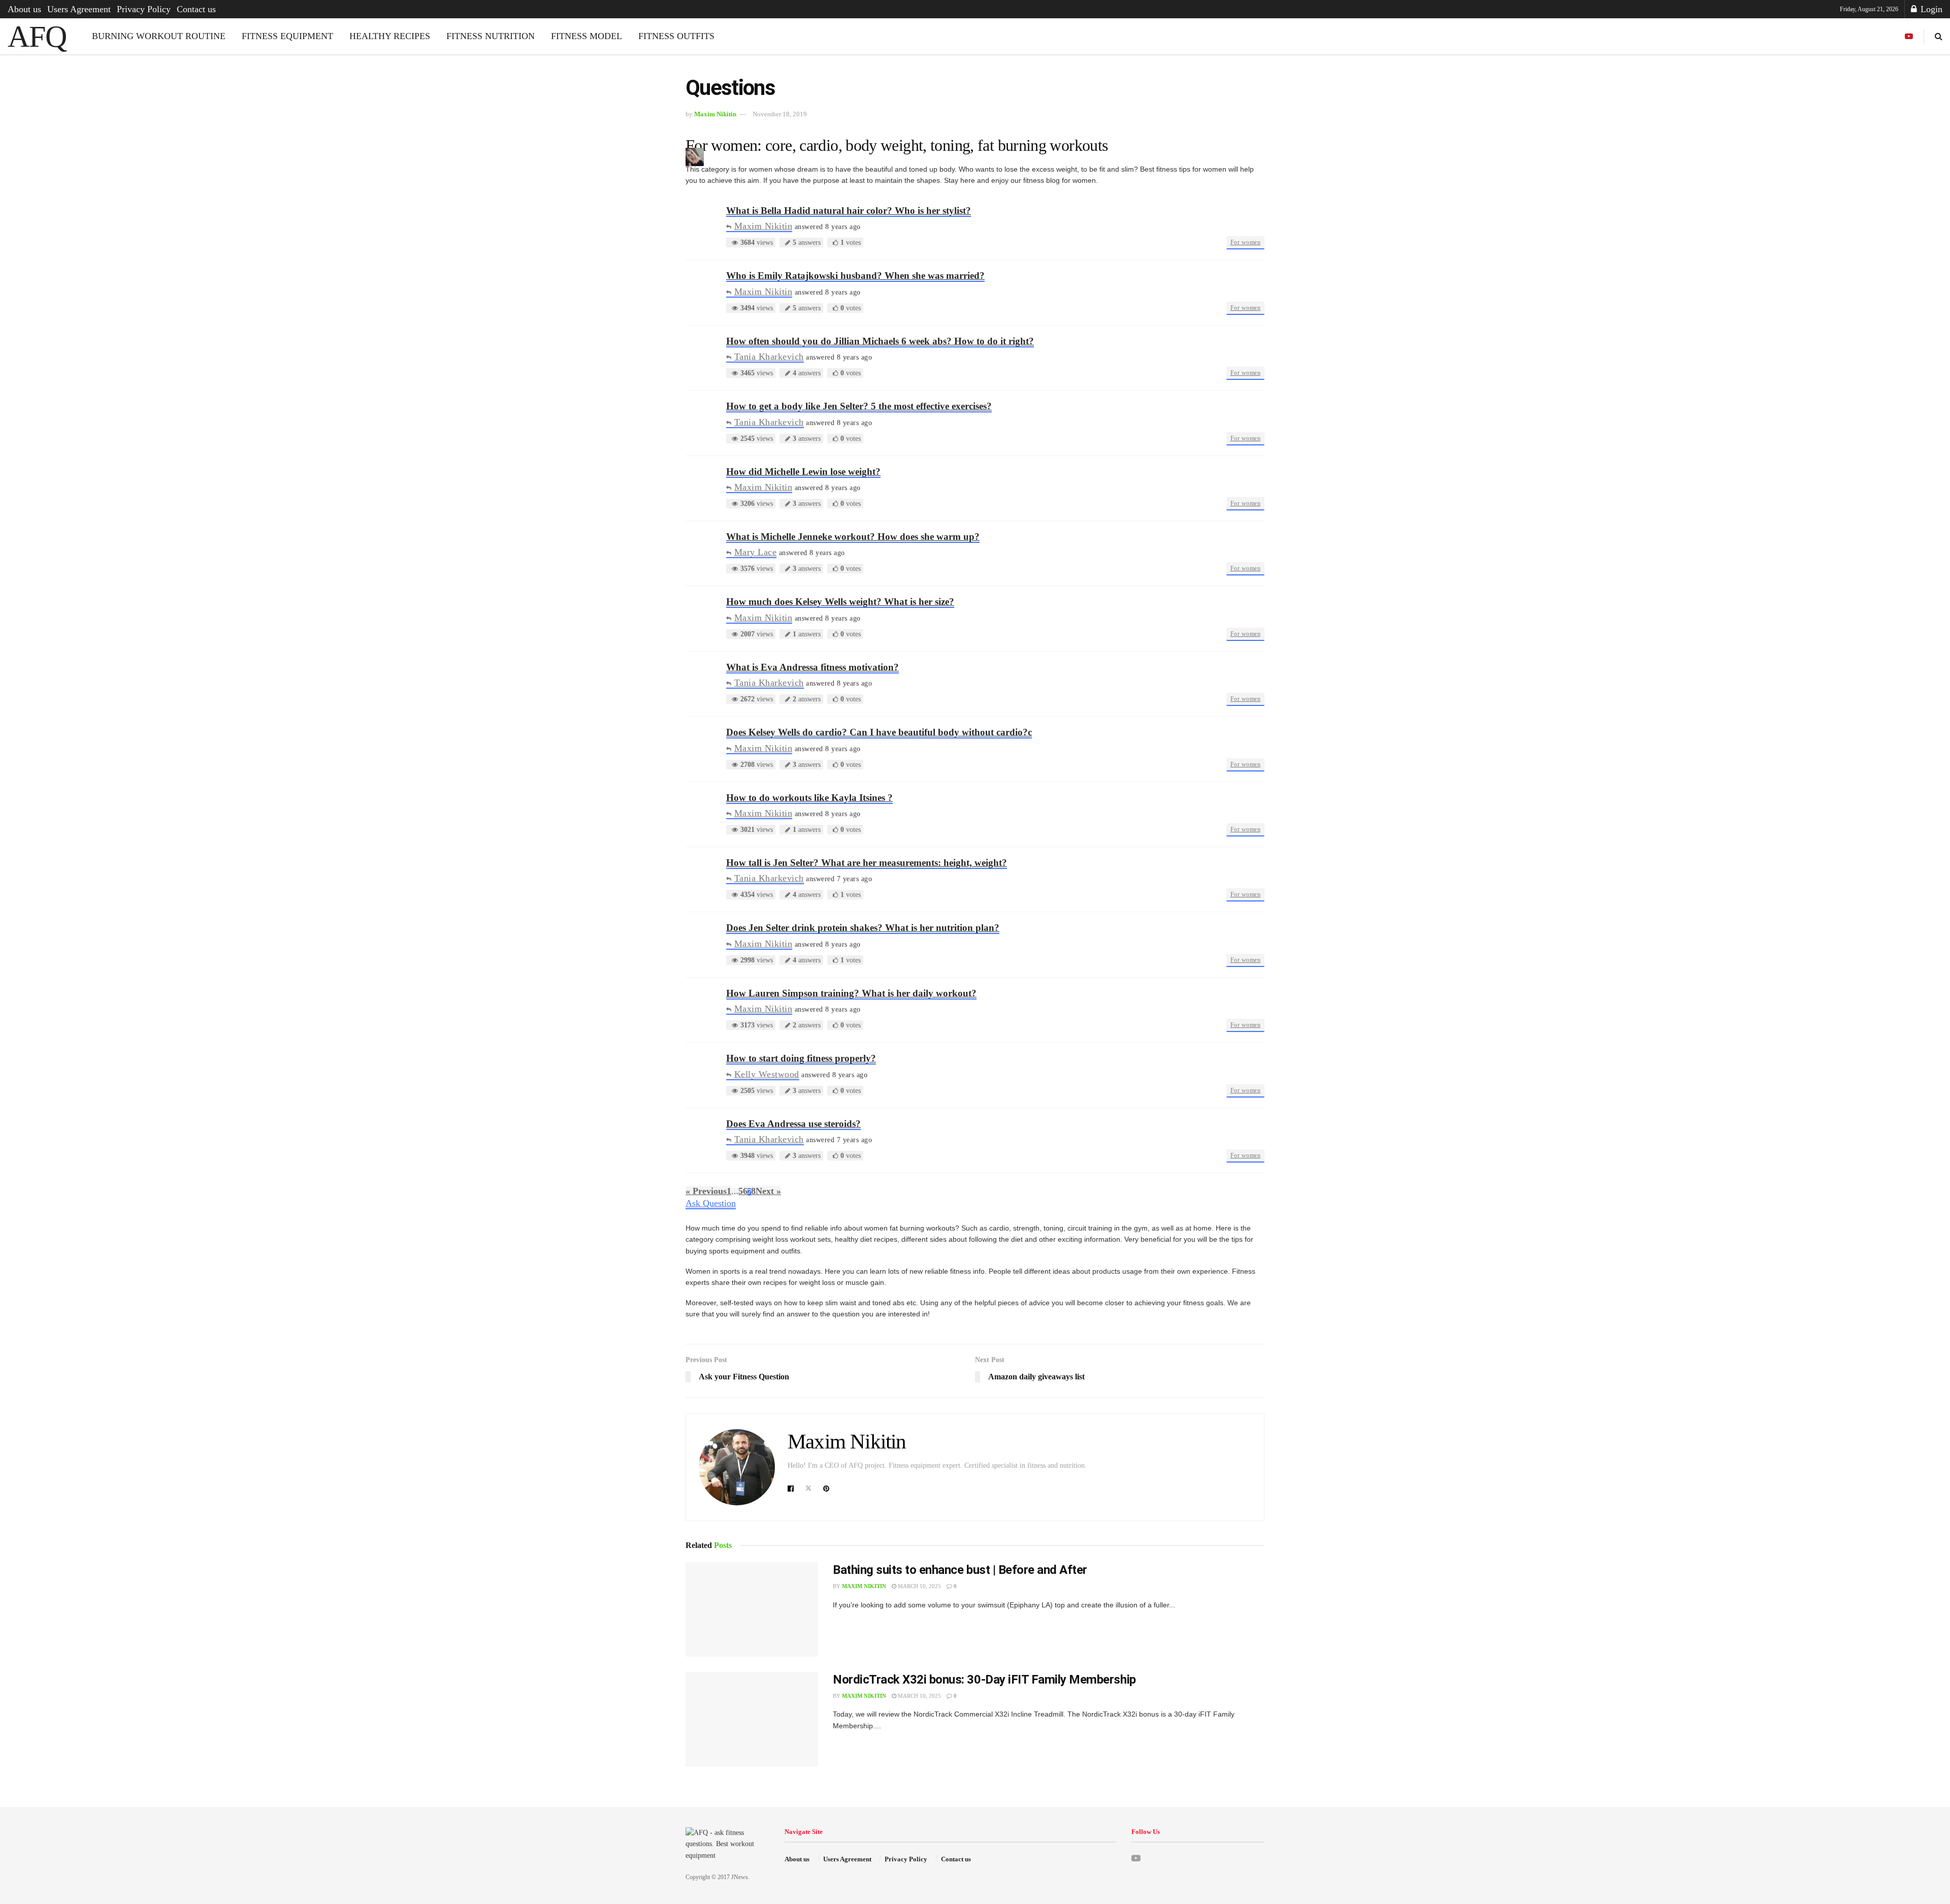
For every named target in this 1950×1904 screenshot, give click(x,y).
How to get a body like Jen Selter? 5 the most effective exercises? (859, 406)
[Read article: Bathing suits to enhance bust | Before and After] (752, 1609)
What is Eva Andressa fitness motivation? (812, 667)
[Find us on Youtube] (1909, 37)
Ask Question (711, 1203)
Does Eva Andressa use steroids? (793, 1124)
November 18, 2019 (780, 114)
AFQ (37, 37)
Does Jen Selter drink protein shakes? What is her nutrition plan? (863, 928)
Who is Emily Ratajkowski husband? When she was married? (855, 276)
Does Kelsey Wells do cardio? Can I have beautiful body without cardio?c (879, 732)
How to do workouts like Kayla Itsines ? (809, 798)
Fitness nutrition (491, 36)
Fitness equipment (287, 36)
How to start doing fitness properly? (801, 1058)
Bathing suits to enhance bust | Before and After (960, 1570)
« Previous (706, 1191)
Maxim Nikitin (715, 114)
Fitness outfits (676, 36)
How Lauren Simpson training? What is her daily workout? (851, 993)
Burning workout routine (159, 36)
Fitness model (587, 36)
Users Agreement (79, 9)
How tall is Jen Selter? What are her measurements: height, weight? (867, 863)
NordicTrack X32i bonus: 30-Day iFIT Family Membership (984, 1680)
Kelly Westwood (767, 1074)
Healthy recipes (390, 36)
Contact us (196, 9)
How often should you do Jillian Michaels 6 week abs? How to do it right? (880, 341)
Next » (768, 1191)
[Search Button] (1939, 36)
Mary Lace (755, 552)
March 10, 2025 (919, 1586)
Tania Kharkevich (769, 357)
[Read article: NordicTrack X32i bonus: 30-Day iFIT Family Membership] (752, 1719)
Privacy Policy (144, 9)
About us (24, 9)
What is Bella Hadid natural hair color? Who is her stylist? (849, 211)
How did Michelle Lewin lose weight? (803, 472)
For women (1246, 242)
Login (1930, 9)
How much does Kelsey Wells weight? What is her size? (840, 602)
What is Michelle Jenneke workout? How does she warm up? (853, 537)
